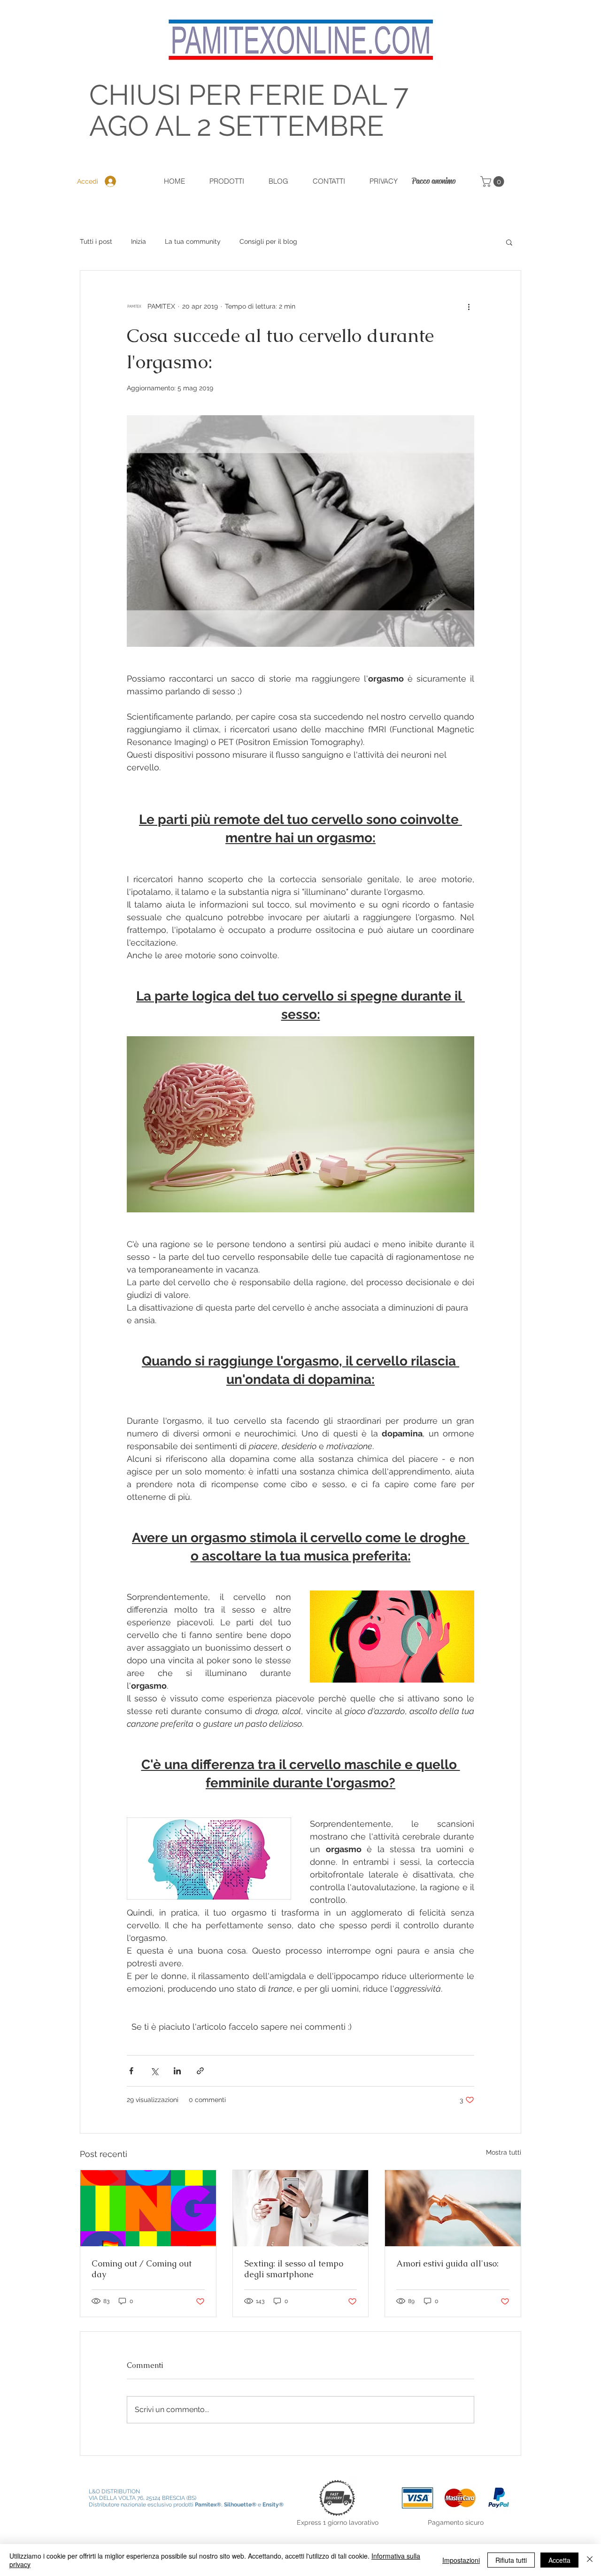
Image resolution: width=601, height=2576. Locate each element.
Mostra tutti (504, 2152)
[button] (493, 182)
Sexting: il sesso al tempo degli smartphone (294, 2269)
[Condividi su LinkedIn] (177, 2071)
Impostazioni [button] (461, 2560)
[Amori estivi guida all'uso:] (453, 2208)
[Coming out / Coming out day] (148, 2208)
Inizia (139, 241)
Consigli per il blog (268, 241)
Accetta (559, 2560)
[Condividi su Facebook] (131, 2071)
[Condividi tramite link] (200, 2071)
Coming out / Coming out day (142, 2269)
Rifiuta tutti (511, 2560)
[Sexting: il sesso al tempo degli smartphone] (301, 2208)
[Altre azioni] (469, 306)
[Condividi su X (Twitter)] (154, 2071)
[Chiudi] (590, 2560)
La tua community (193, 241)
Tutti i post (96, 241)
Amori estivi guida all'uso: (447, 2263)
